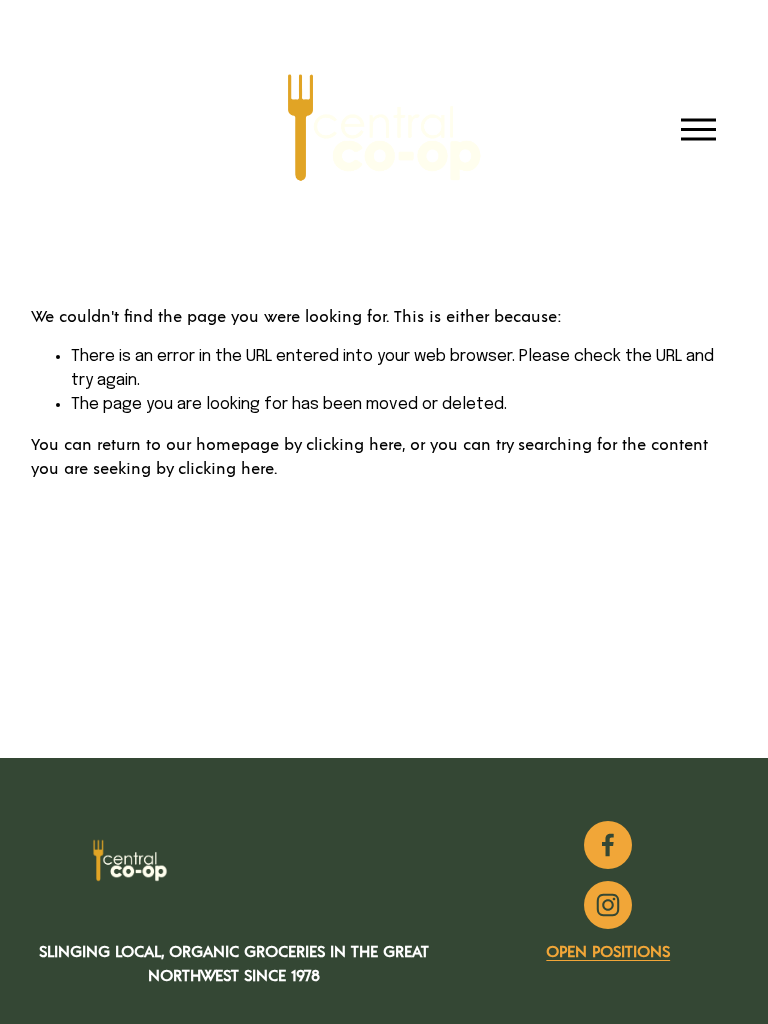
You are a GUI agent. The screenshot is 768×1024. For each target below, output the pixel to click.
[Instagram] (608, 905)
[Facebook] (608, 845)
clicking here (354, 445)
